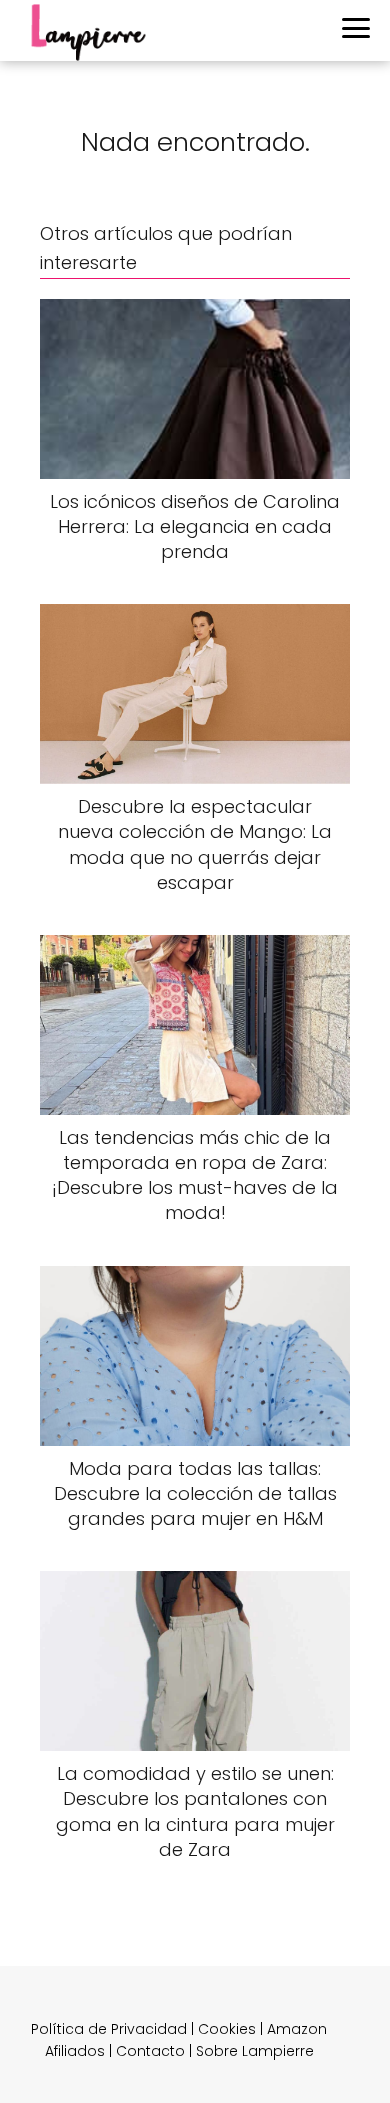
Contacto (150, 2051)
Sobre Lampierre (255, 2051)
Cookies (227, 2029)
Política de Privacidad (109, 2029)
